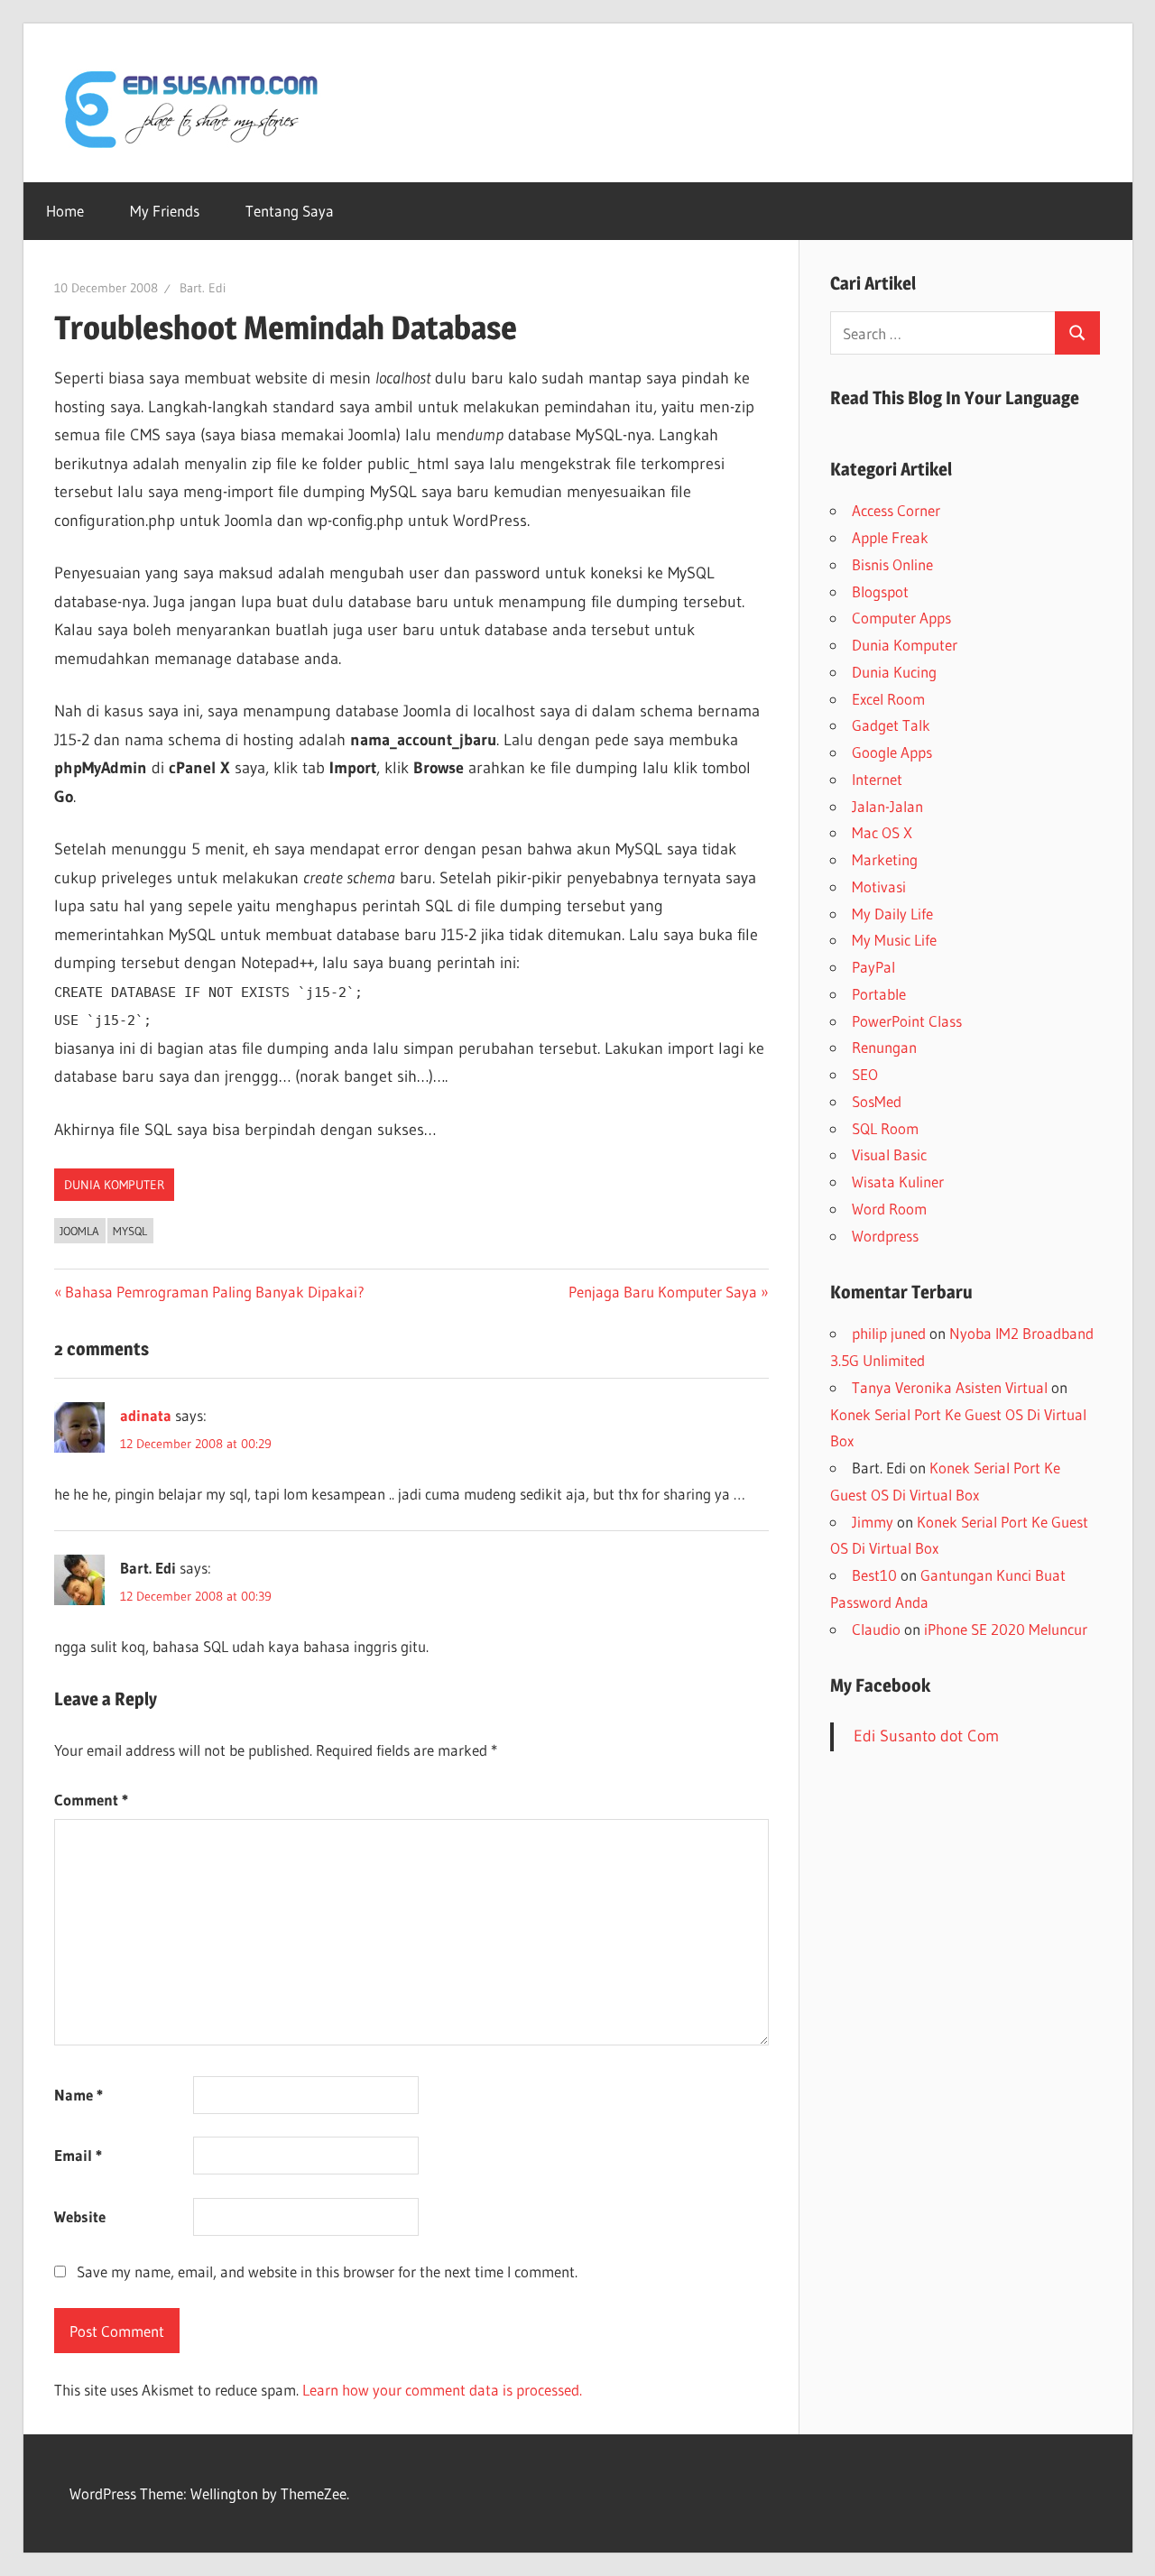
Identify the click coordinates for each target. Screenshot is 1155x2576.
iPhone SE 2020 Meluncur (1006, 1629)
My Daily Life (892, 914)
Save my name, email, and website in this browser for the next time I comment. (327, 2271)
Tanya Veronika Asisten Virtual (950, 1387)
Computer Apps (901, 618)
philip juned (889, 1333)
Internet (877, 779)
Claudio (876, 1629)
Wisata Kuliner (898, 1182)
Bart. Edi (203, 288)
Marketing (885, 859)
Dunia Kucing (894, 672)
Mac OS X (882, 832)
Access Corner (896, 510)
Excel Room (888, 699)
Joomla (79, 1231)
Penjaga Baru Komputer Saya (663, 1292)
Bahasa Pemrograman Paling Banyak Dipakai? (214, 1292)
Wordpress (885, 1236)
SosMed (877, 1101)
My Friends (165, 211)
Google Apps (892, 752)
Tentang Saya (290, 211)
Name (79, 2095)
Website (80, 2216)
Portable (879, 994)
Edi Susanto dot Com (926, 1736)
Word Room (889, 1209)
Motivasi (879, 886)
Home (65, 211)
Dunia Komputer (114, 1185)
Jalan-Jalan (887, 806)
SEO (865, 1074)
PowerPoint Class (907, 1021)
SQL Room (885, 1128)
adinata (146, 1415)
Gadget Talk (891, 725)
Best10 (874, 1575)
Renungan (884, 1047)
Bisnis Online (892, 564)
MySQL (130, 1231)
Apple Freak (890, 537)
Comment (91, 1800)
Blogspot (880, 591)
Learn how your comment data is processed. (442, 2390)
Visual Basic (889, 1154)
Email (78, 2155)
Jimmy (873, 1522)
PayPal (873, 967)
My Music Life (894, 940)
